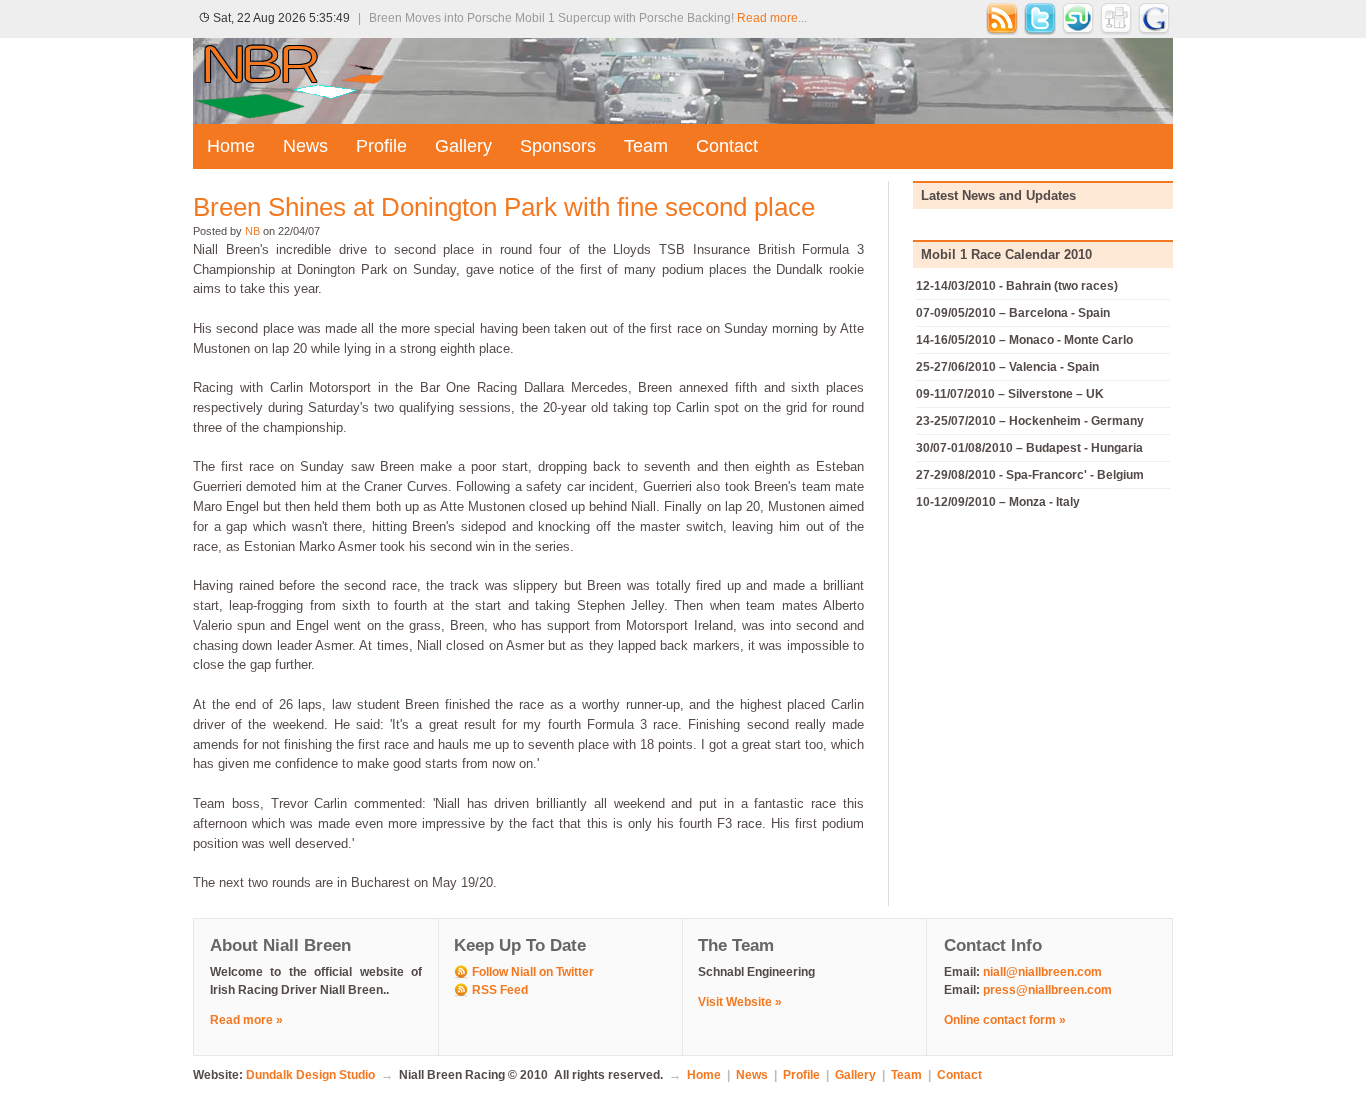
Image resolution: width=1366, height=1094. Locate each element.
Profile (381, 146)
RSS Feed (500, 990)
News (305, 146)
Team (646, 146)
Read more (767, 18)
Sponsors (558, 146)
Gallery (463, 146)
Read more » (246, 1020)
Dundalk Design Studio (310, 1075)
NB (252, 231)
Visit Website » (740, 1002)
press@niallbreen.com (1047, 990)
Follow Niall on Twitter (533, 972)
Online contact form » (1005, 1020)
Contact (727, 146)
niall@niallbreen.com (1042, 972)
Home (231, 146)
